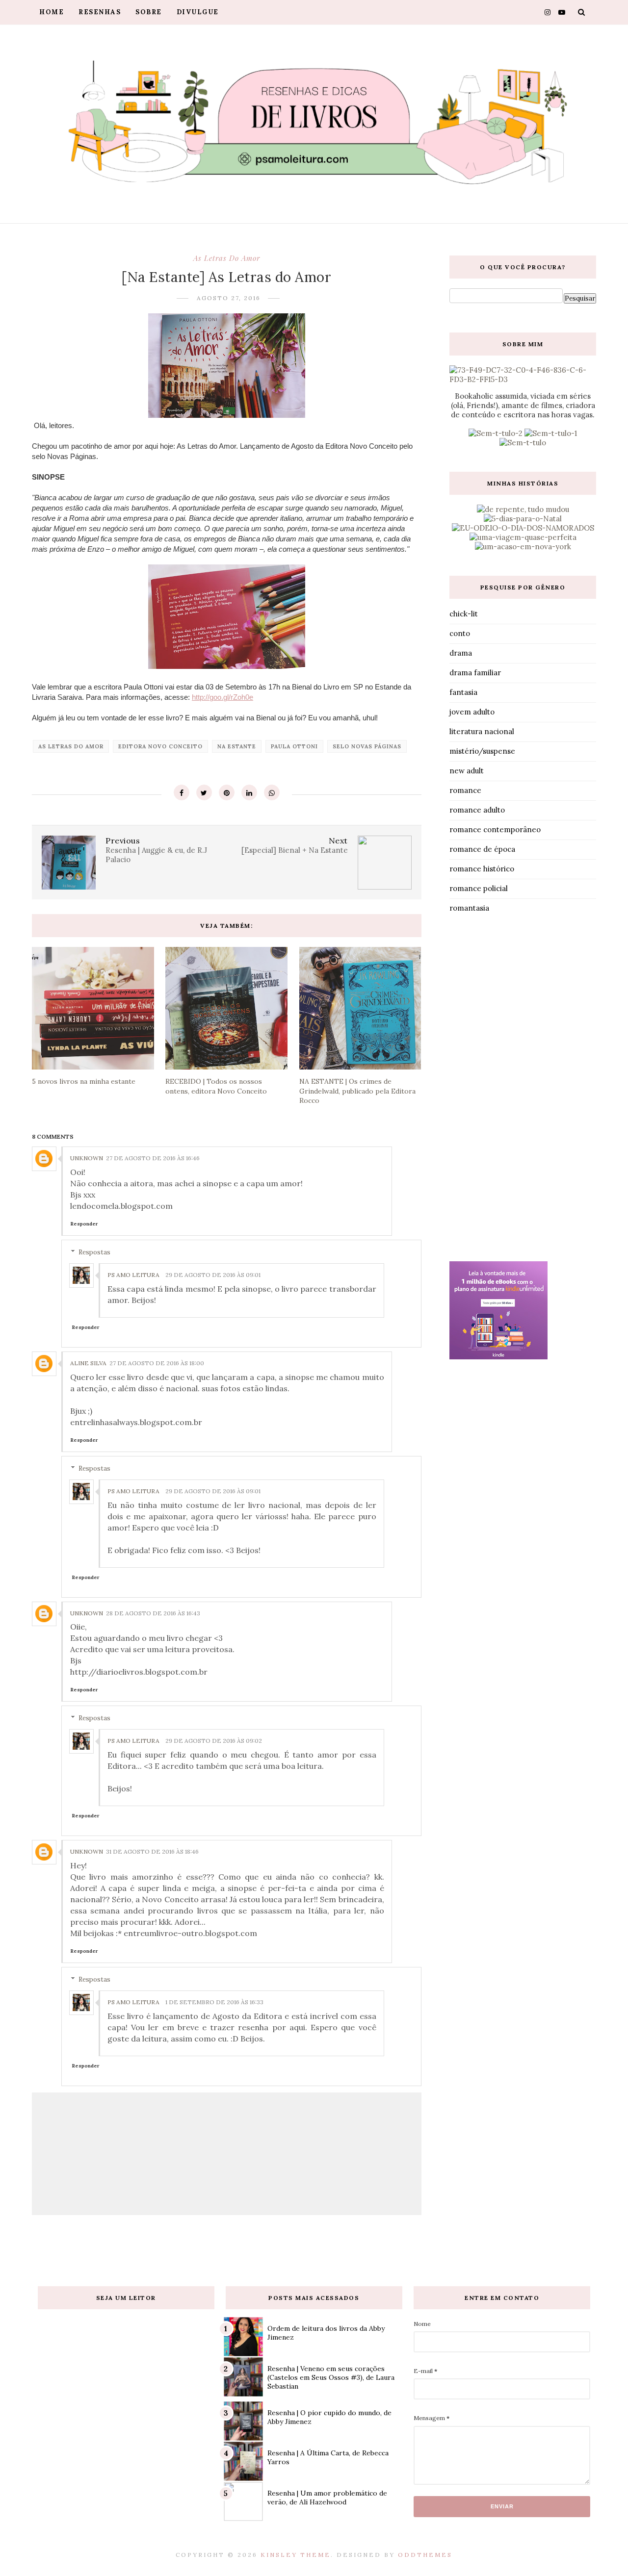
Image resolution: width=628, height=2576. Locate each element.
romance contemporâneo (495, 829)
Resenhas (100, 12)
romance (465, 790)
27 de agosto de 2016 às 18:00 (157, 1363)
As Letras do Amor (227, 258)
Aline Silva (88, 1363)
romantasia (469, 908)
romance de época (482, 849)
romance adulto (477, 810)
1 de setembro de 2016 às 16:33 (214, 2002)
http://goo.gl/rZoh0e (222, 697)
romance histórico (482, 869)
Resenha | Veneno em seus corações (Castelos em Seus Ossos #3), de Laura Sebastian (331, 2377)
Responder (84, 1224)
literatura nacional (482, 731)
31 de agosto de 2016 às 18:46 (152, 1851)
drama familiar (475, 673)
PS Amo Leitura (133, 1275)
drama (461, 653)
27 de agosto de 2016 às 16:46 (153, 1158)
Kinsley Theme (296, 2555)
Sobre (149, 12)
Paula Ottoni (294, 746)
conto (460, 633)
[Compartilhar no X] (204, 792)
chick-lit (464, 614)
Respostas (94, 1252)
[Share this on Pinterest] (227, 792)
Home (52, 12)
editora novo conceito (160, 746)
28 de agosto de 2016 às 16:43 (153, 1613)
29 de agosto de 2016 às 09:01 (213, 1275)
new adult (467, 771)
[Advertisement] (523, 1090)
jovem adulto (472, 712)
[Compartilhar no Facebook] (182, 792)
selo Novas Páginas (367, 746)
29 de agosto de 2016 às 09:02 (214, 1741)
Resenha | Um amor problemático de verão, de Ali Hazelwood (327, 2498)
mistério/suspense (482, 751)
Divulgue (198, 12)
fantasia (463, 692)
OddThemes (425, 2555)
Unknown (87, 1158)
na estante (237, 746)
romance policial (479, 888)
